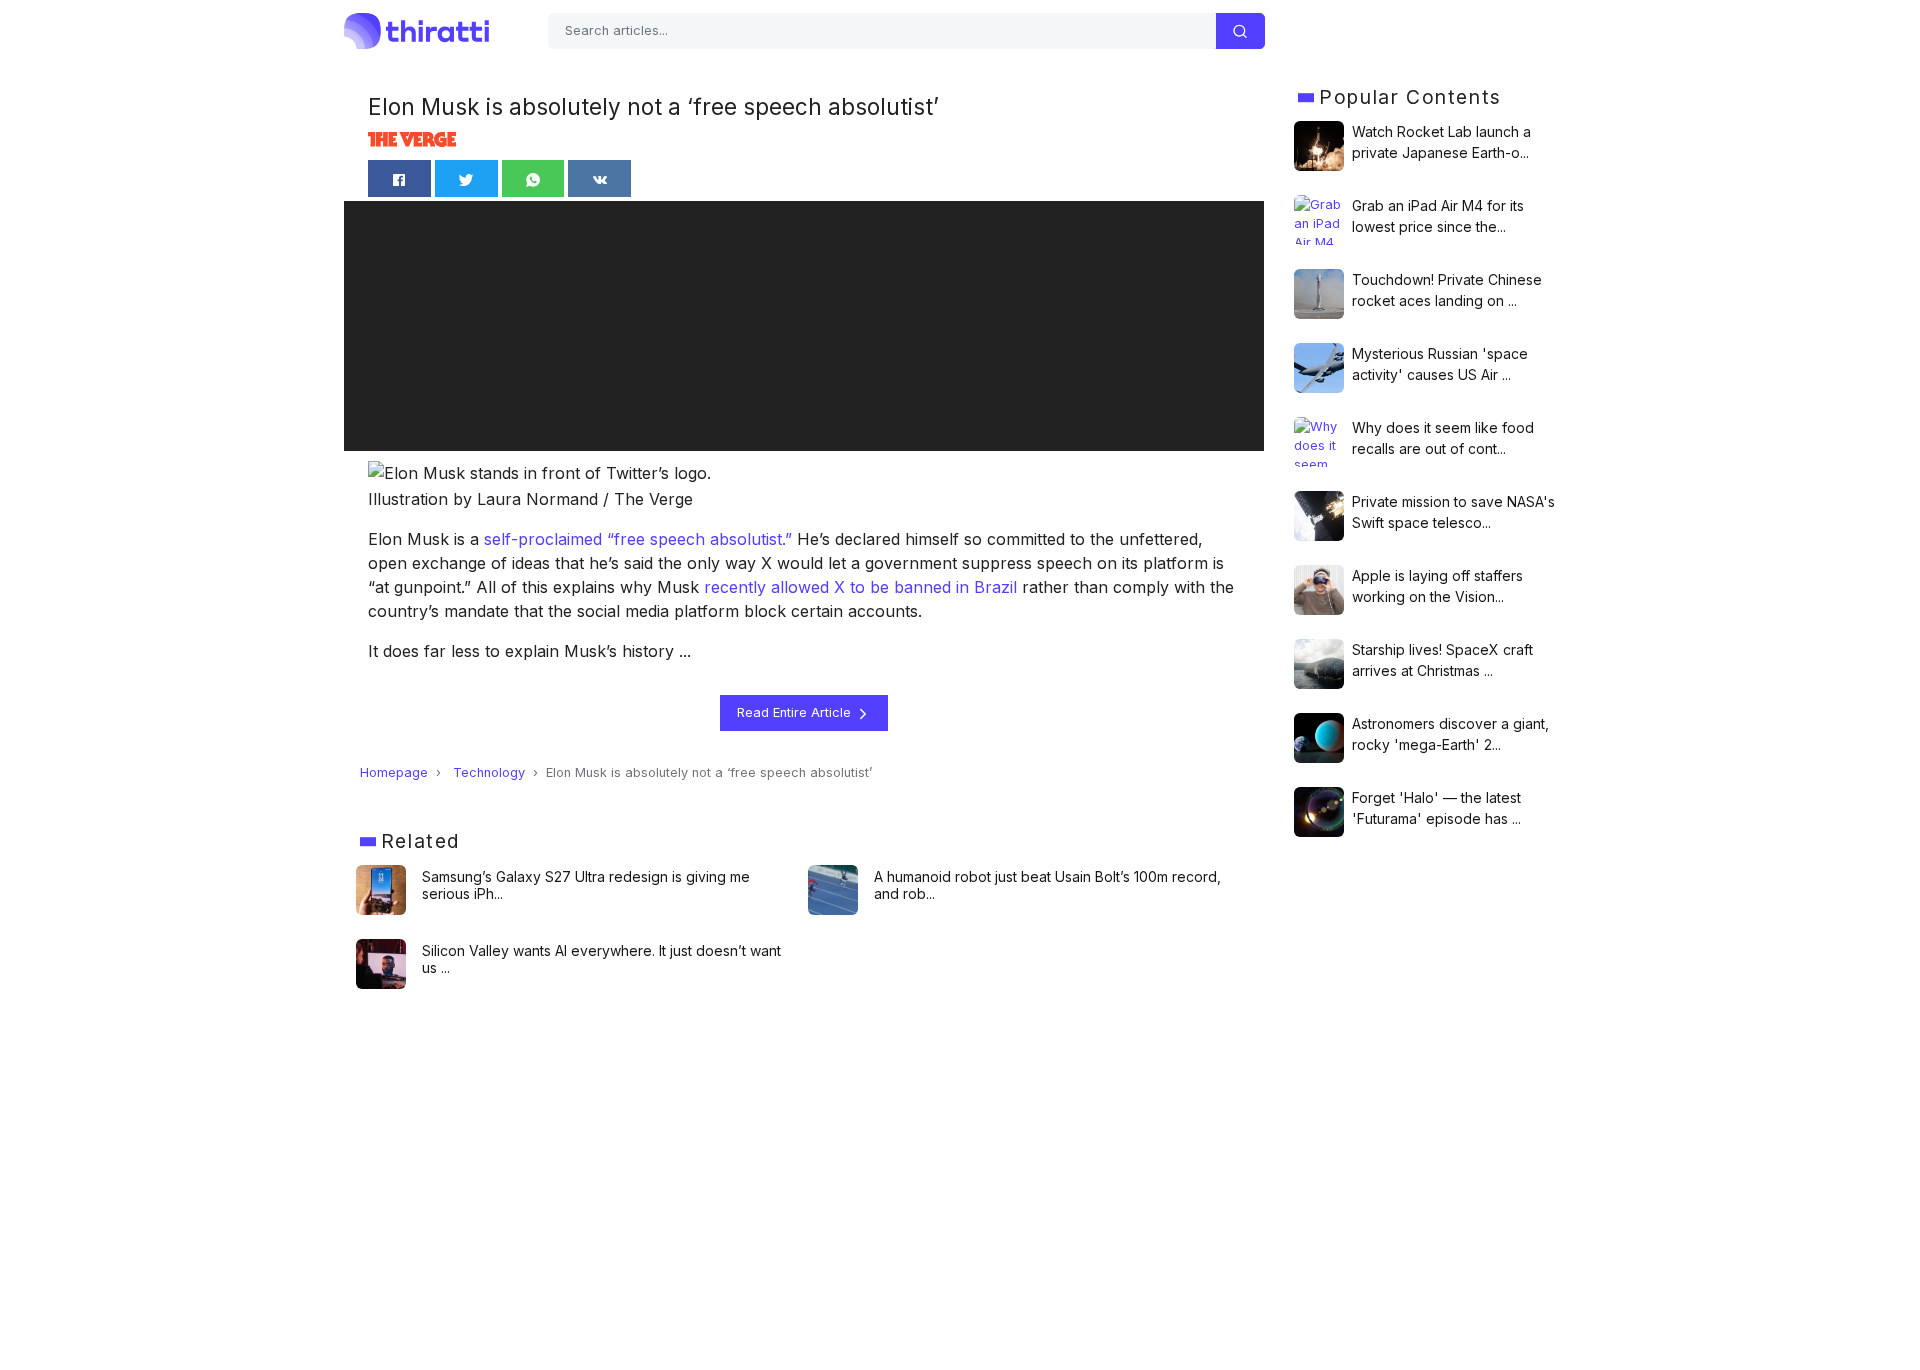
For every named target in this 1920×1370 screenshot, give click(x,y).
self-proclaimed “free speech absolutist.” (638, 539)
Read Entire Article (796, 712)
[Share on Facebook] (399, 178)
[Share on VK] (599, 178)
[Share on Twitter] (466, 178)
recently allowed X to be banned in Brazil (860, 587)
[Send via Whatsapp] (533, 178)
